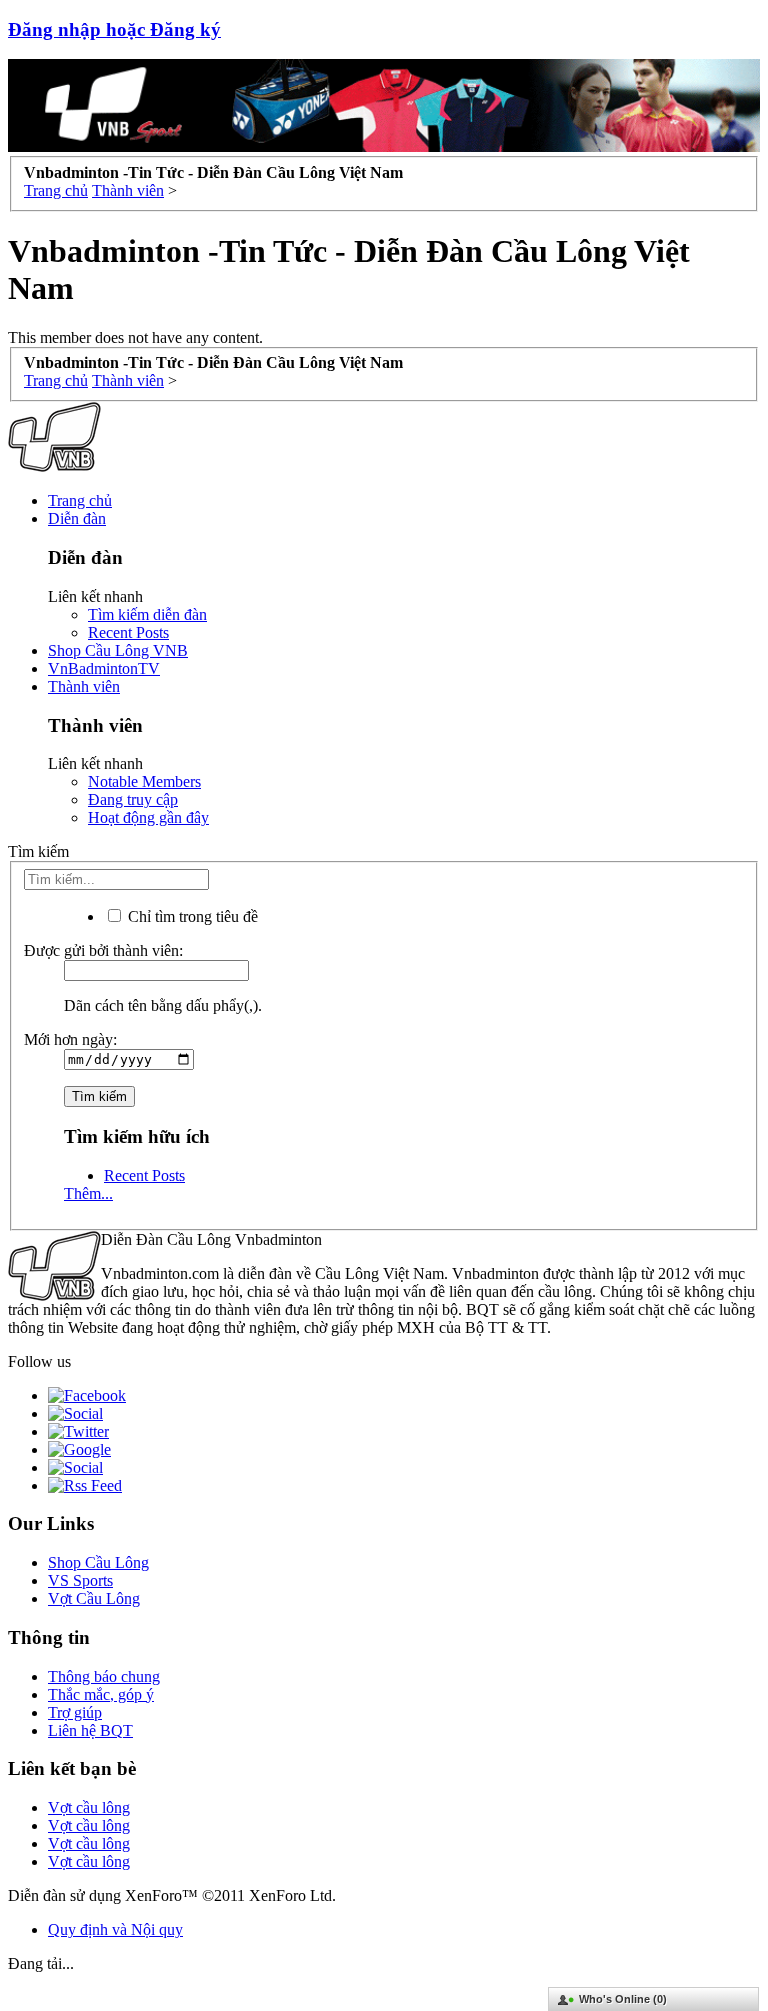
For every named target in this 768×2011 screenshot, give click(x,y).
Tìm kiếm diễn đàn (147, 614)
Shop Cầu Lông (98, 1562)
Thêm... (88, 1193)
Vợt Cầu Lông (94, 1598)
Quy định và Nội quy (115, 1929)
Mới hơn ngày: (70, 1039)
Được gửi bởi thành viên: (103, 950)
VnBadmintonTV (104, 668)
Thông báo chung (104, 1676)
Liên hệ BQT (90, 1730)
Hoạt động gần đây (148, 817)
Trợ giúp (75, 1712)
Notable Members (144, 781)
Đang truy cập (133, 799)
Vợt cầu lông (89, 1807)
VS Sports (80, 1580)
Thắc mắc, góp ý (101, 1694)
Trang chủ (80, 500)
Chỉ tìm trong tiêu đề (191, 916)
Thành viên (84, 686)
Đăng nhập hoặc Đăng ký (114, 29)
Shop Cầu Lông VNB (118, 650)
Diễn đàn (77, 518)
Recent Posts (128, 632)
